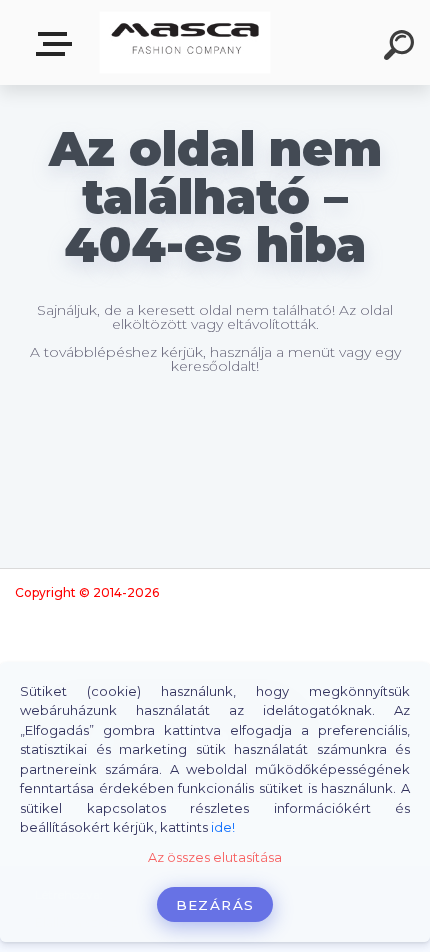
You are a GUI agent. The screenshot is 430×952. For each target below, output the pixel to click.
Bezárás (215, 905)
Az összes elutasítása (215, 857)
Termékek (58, 44)
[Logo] (185, 42)
